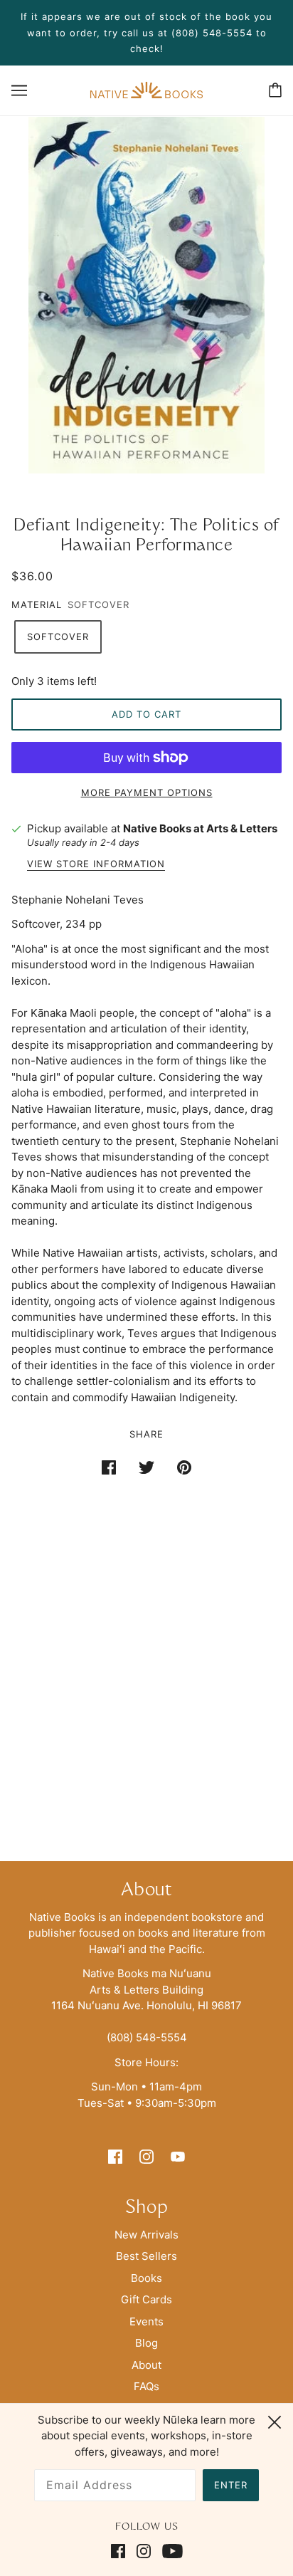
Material (37, 604)
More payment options (147, 792)
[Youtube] (170, 2551)
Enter (231, 2485)
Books (146, 2278)
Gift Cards (146, 2299)
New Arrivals (146, 2235)
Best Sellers (146, 2256)
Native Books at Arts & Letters (200, 828)
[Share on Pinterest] (184, 1467)
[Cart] (275, 90)
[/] (146, 89)
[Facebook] (121, 2551)
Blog (146, 2343)
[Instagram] (144, 2551)
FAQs (146, 2386)
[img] (115, 2156)
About (146, 2365)
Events (146, 2321)
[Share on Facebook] (109, 1467)
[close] (275, 2420)
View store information (96, 864)
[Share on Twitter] (146, 1467)
